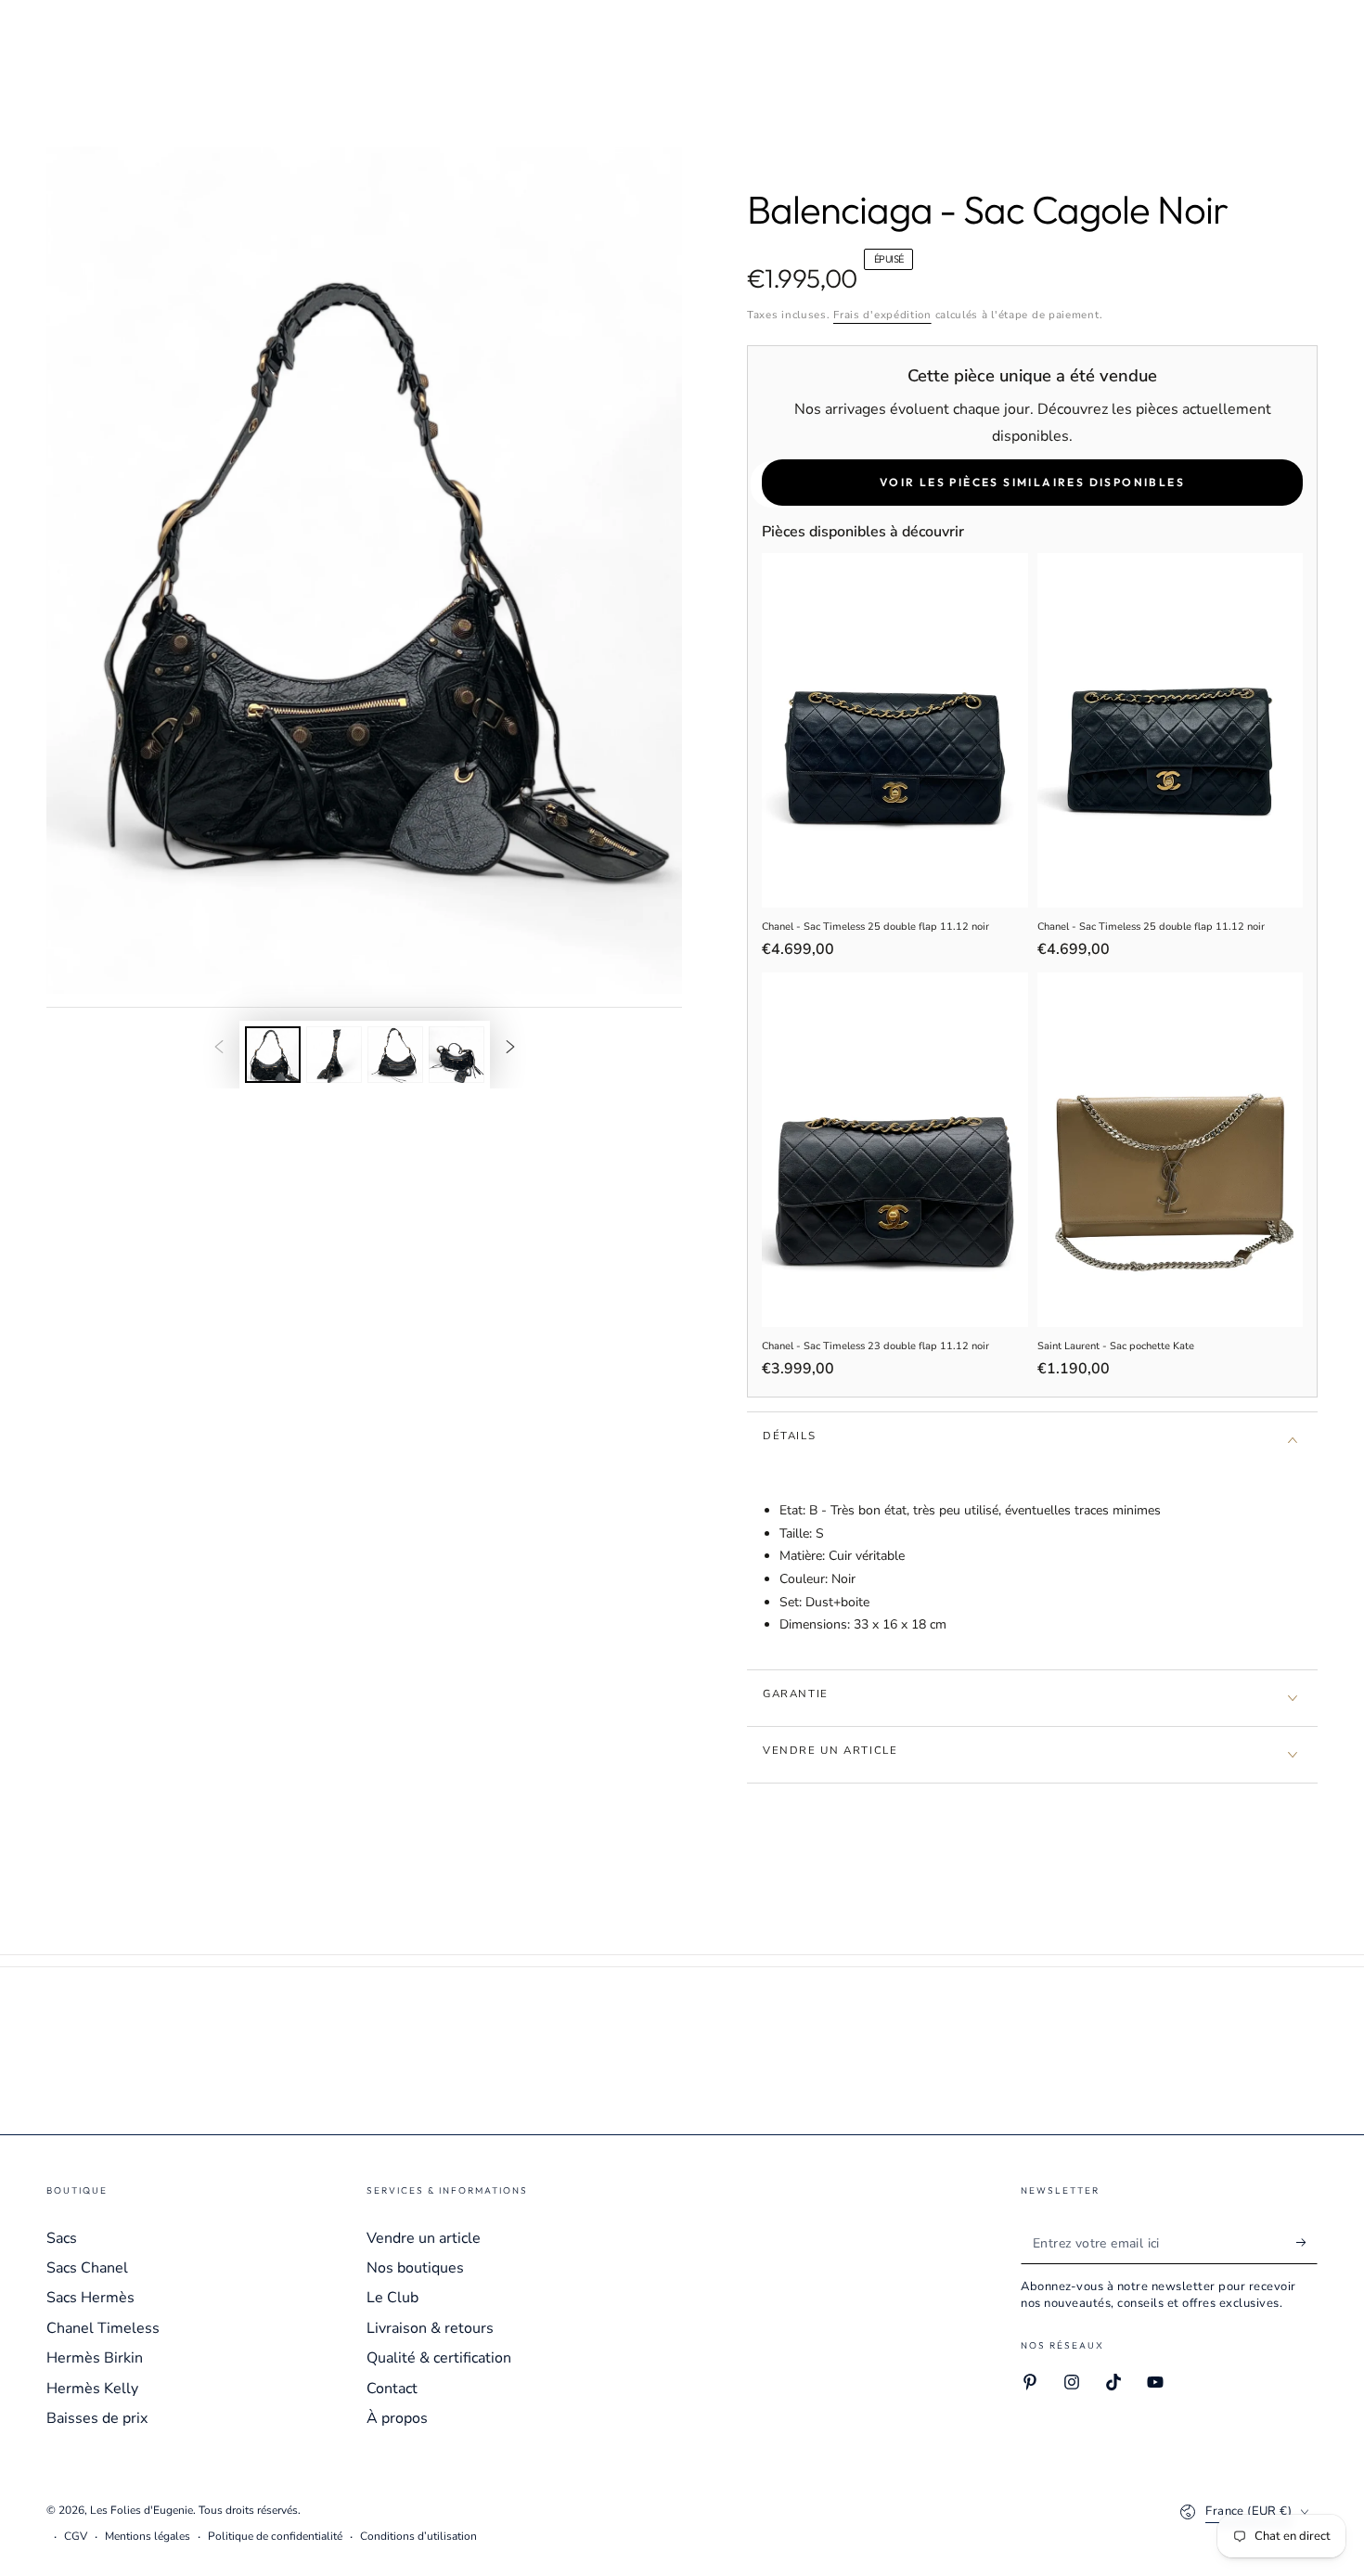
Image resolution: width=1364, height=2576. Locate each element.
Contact (392, 2389)
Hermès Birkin (95, 2358)
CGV (76, 2536)
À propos (397, 2418)
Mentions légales (148, 2536)
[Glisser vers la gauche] (219, 1049)
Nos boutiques (415, 2268)
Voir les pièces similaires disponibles (1032, 482)
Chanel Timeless (103, 2328)
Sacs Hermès (90, 2298)
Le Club (392, 2298)
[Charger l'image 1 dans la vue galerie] (273, 1055)
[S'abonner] (1307, 2243)
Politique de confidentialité (275, 2536)
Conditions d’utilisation (418, 2536)
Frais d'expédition (882, 315)
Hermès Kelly (92, 2389)
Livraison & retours (430, 2328)
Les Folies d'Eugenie (142, 2510)
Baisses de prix (97, 2418)
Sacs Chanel (87, 2268)
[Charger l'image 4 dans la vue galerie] (457, 1055)
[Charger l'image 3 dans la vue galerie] (395, 1055)
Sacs (62, 2238)
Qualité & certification (439, 2358)
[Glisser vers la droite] (510, 1049)
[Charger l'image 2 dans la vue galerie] (334, 1055)
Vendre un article (424, 2238)
